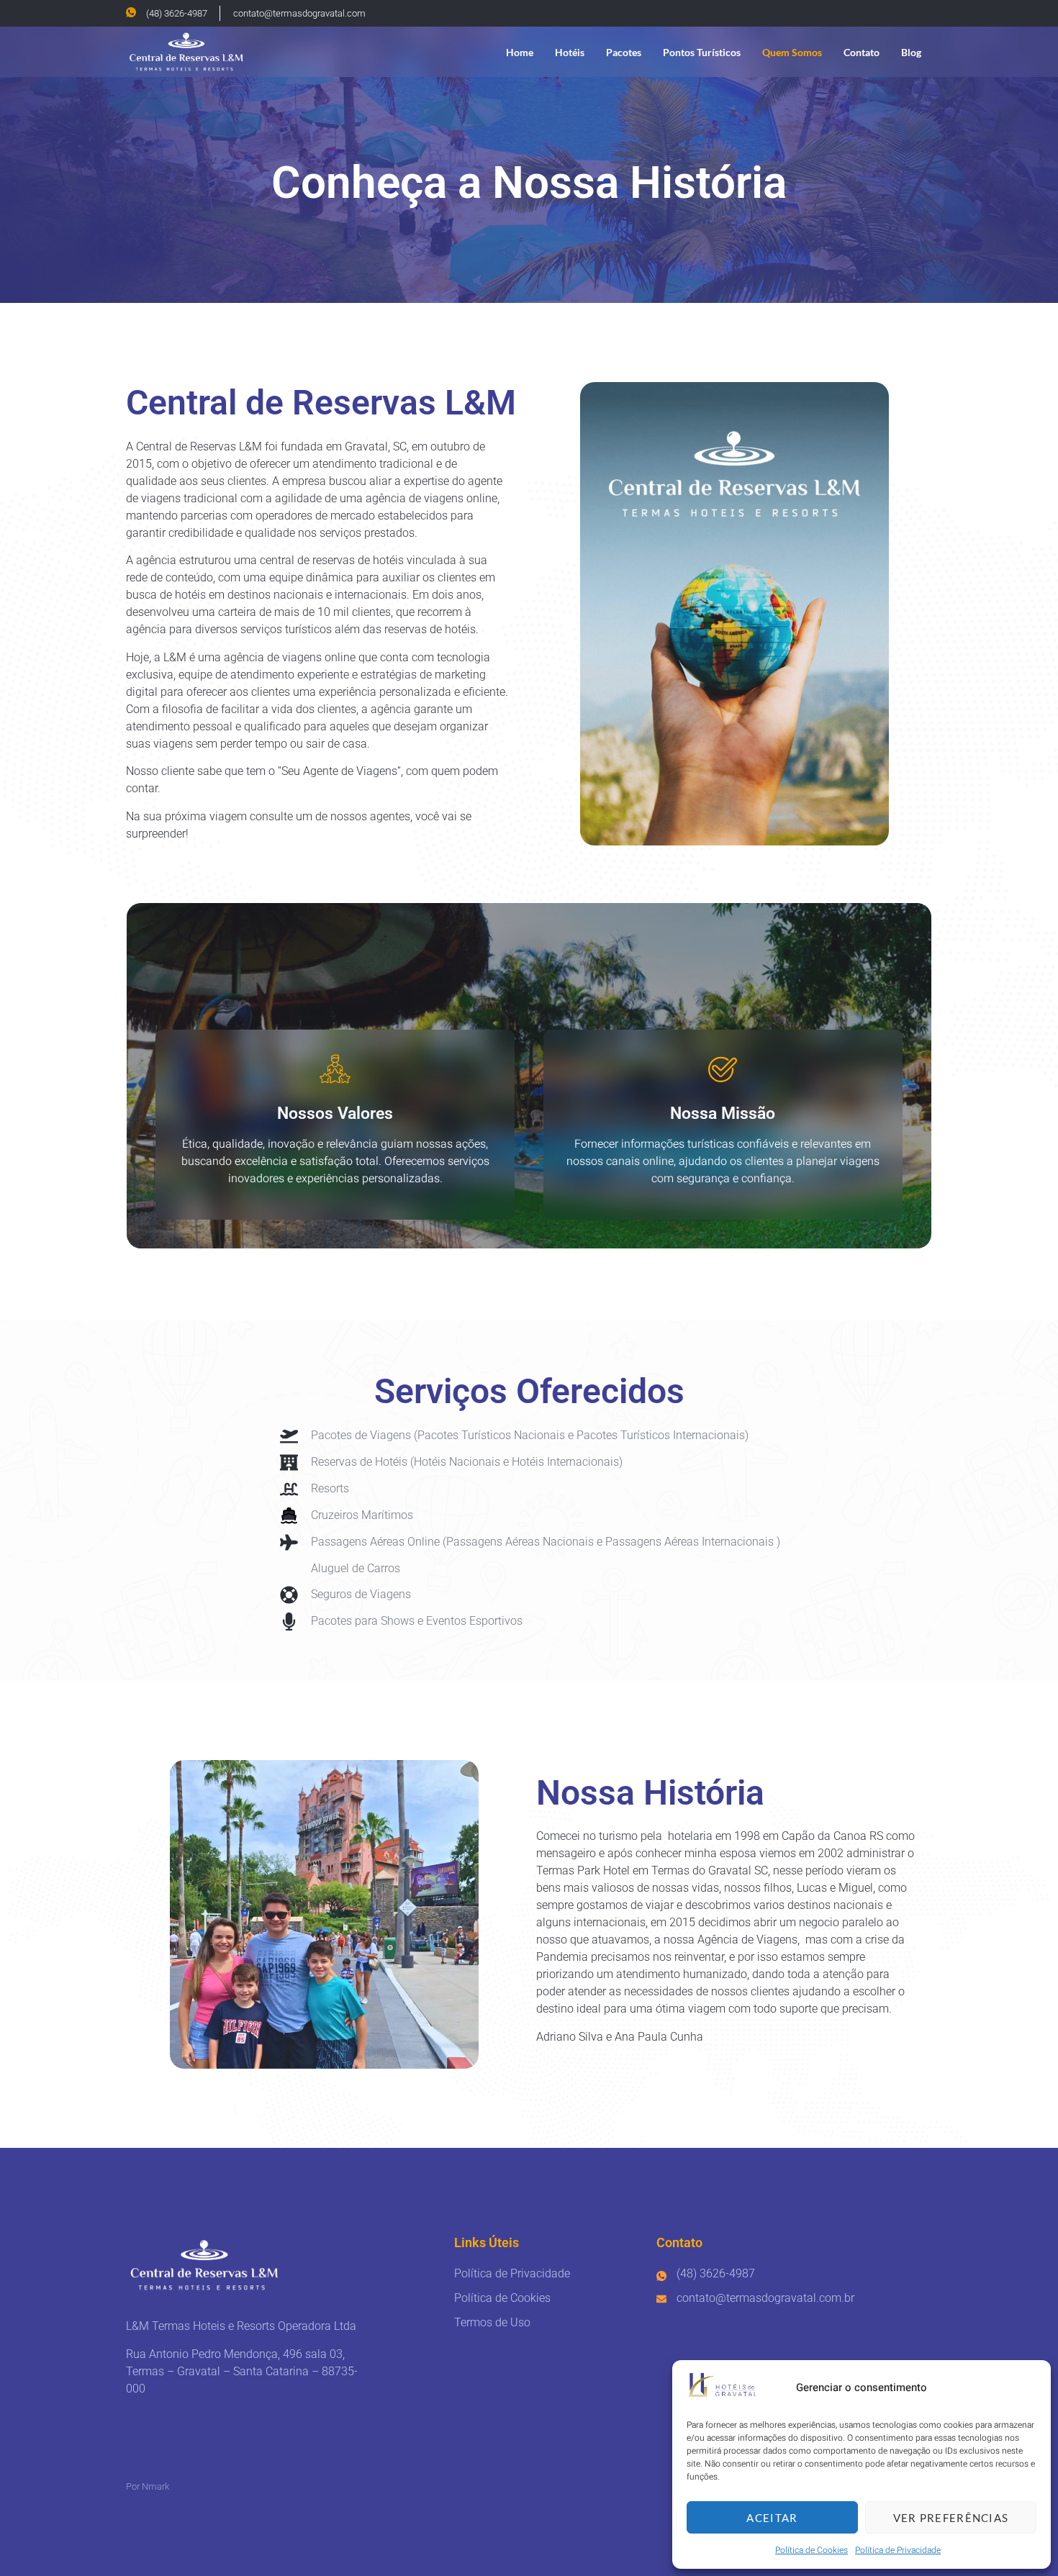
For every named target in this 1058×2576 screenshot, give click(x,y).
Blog (911, 52)
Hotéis (570, 52)
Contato (862, 52)
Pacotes (624, 52)
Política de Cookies (811, 2550)
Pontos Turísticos (702, 52)
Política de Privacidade (898, 2550)
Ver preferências (951, 2518)
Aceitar (772, 2518)
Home (520, 52)
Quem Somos (792, 52)
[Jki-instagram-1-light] (925, 13)
